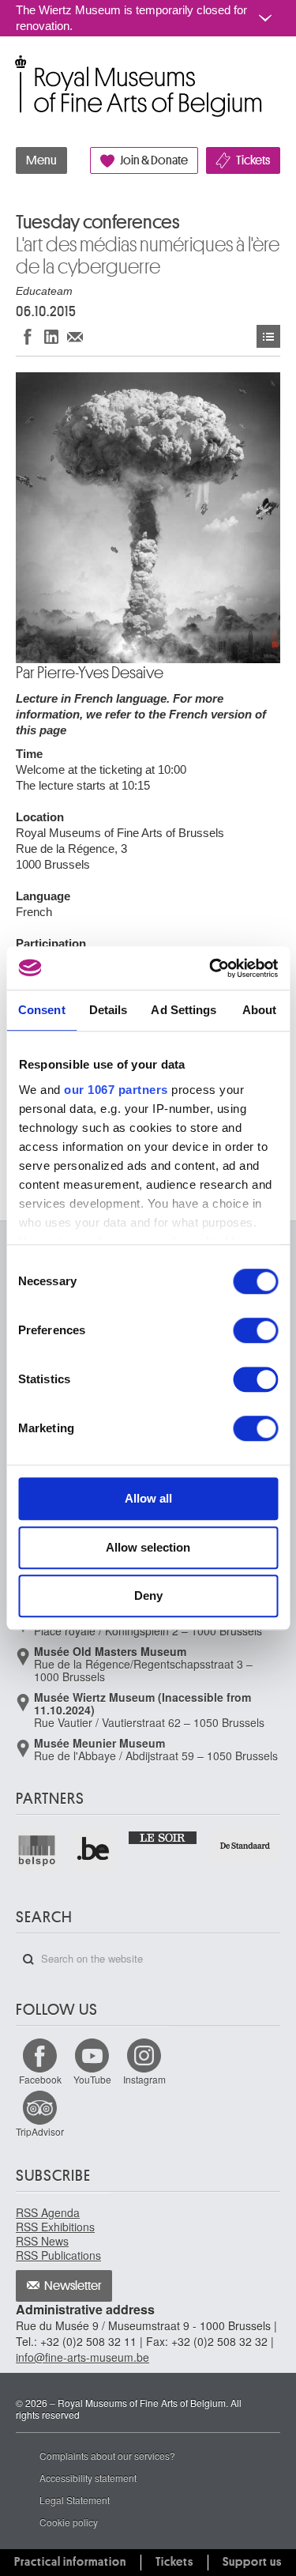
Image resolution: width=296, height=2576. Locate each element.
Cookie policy (69, 2522)
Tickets (253, 160)
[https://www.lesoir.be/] (163, 1837)
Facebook (40, 2079)
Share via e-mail (75, 336)
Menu (41, 160)
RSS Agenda (48, 2212)
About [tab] (260, 1010)
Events (268, 336)
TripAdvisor (40, 2131)
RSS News (42, 2241)
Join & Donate (154, 160)
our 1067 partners (116, 1090)
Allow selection (148, 1547)
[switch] (255, 1330)
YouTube (92, 2079)
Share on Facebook (28, 336)
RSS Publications (58, 2255)
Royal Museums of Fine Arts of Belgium (15, 70)
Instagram (144, 2079)
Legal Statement (75, 2500)
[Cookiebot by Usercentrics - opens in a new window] (211, 968)
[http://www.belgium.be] (94, 1850)
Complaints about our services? (107, 2455)
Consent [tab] (42, 1010)
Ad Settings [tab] (184, 1010)
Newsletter (73, 2286)
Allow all (148, 1498)
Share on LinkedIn (51, 336)
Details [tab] (109, 1010)
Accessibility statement (88, 2478)
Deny (148, 1595)
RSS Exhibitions (55, 2227)
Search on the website (28, 1959)
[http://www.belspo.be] (37, 1850)
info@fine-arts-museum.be (82, 2357)
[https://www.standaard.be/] (245, 1846)
